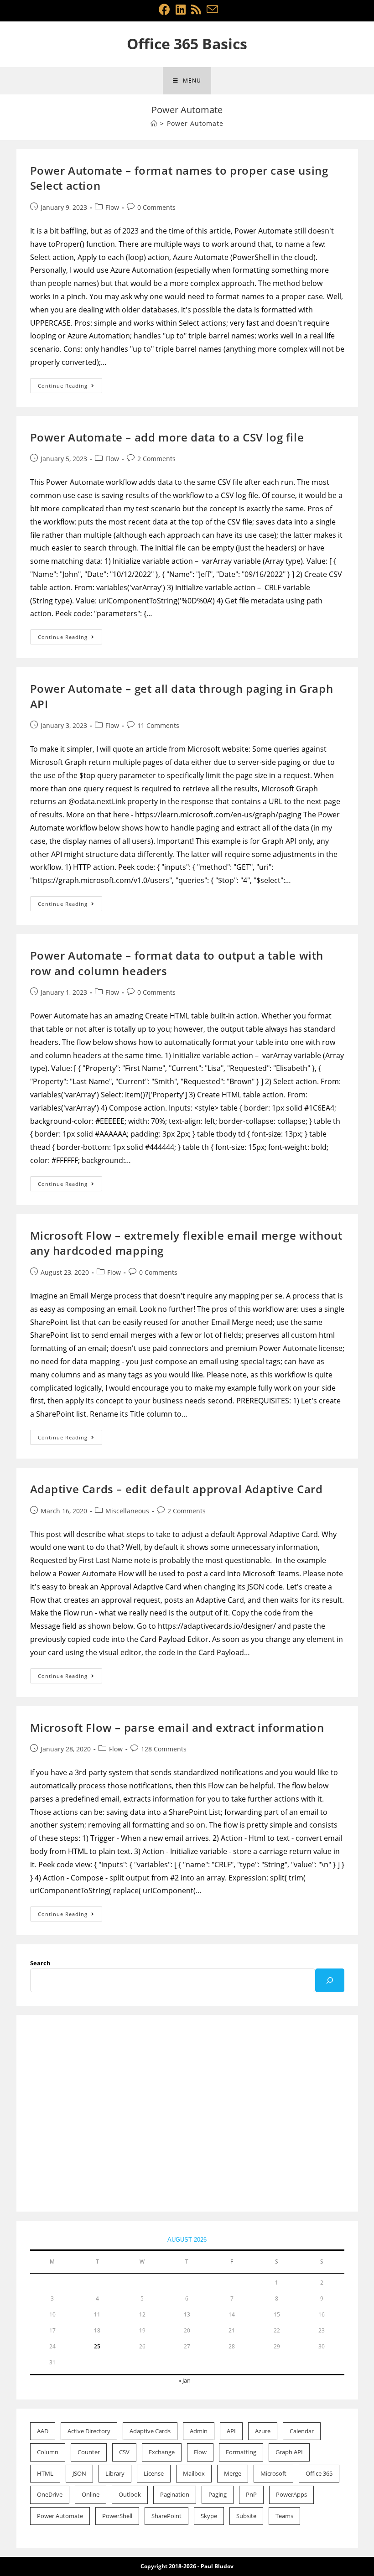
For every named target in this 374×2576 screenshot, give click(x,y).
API (231, 2431)
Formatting (241, 2452)
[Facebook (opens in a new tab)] (164, 9)
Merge (233, 2473)
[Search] (330, 1980)
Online (91, 2494)
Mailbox (194, 2473)
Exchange (162, 2452)
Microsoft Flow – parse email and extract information (177, 1727)
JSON (79, 2473)
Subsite (246, 2516)
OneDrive (50, 2494)
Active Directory (89, 2431)
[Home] (154, 123)
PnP (251, 2494)
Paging (218, 2494)
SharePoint (166, 2516)
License (154, 2473)
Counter (89, 2452)
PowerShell (117, 2516)
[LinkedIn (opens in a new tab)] (181, 9)
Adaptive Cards (150, 2431)
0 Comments (156, 207)
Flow (112, 207)
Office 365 (319, 2473)
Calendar (302, 2431)
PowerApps (291, 2494)
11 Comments (158, 725)
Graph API (289, 2452)
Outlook (130, 2494)
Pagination (175, 2494)
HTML (45, 2473)
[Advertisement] (187, 2114)
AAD (43, 2431)
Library (115, 2473)
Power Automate (60, 2516)
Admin (199, 2431)
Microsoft (273, 2473)
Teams (284, 2516)
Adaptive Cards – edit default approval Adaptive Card (177, 1489)
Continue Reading (70, 387)
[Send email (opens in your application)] (211, 9)
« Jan (184, 2380)
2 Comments (156, 459)
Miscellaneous (127, 1511)
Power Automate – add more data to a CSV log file (167, 437)
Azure (263, 2431)
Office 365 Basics (187, 44)
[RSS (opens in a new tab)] (196, 9)
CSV (124, 2452)
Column (48, 2452)
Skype (209, 2516)
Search (40, 1963)
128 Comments (164, 1749)
